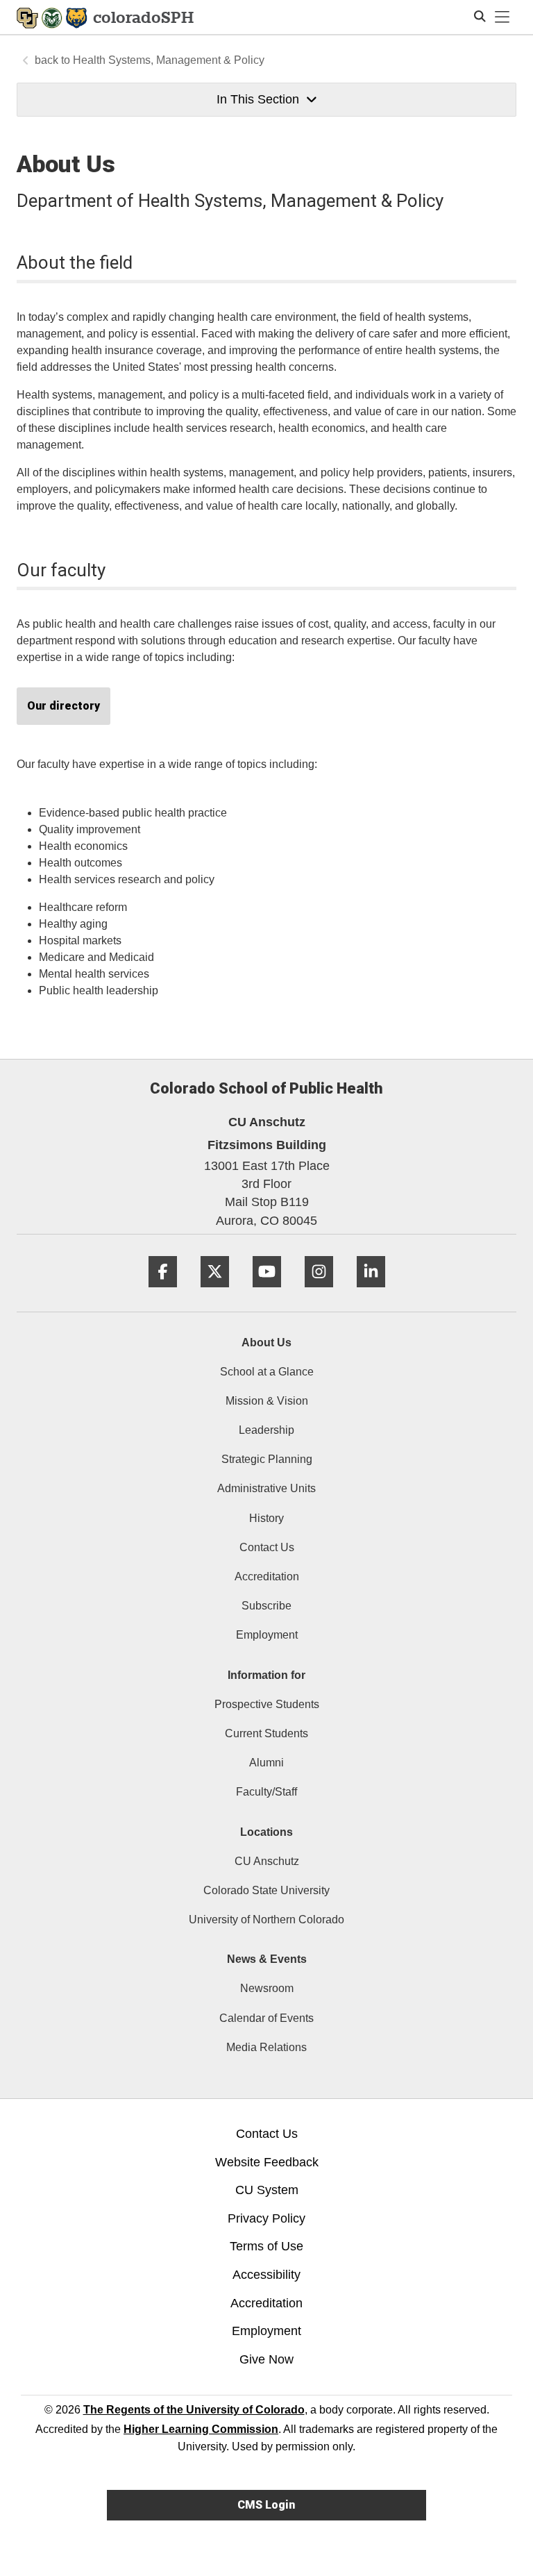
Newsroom (267, 1988)
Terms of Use (266, 2246)
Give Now (266, 2359)
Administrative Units (266, 1488)
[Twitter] (215, 1293)
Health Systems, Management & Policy (169, 60)
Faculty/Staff (266, 1792)
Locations (266, 1832)
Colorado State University (266, 1890)
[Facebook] (163, 1293)
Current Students (266, 1733)
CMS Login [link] (266, 2505)
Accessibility (266, 2275)
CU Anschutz (267, 1861)
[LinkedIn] (371, 1293)
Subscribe (266, 1606)
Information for (266, 1675)
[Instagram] (319, 1293)
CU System (267, 2190)
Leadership (266, 1430)
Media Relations (266, 2047)
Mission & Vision (267, 1401)
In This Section (258, 99)
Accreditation (267, 1576)
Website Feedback (267, 2162)
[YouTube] (267, 1293)
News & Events (267, 1959)
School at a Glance (267, 1372)
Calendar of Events (266, 2018)
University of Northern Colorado (266, 1920)
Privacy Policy (266, 2218)
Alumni (266, 1763)
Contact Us (267, 1547)
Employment (267, 1635)
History (266, 1518)
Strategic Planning (267, 1459)
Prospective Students (267, 1704)
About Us (266, 1343)
